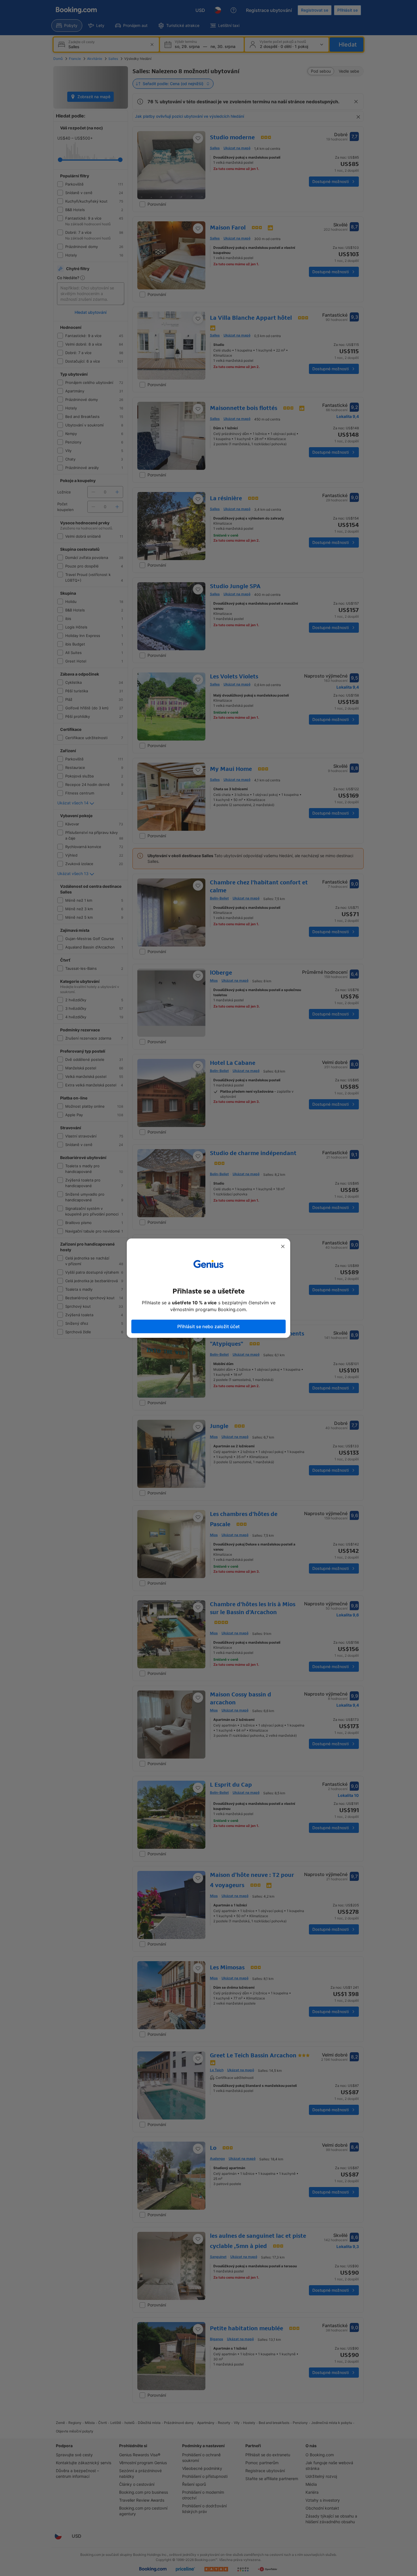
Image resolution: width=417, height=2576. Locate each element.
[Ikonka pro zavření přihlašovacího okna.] (283, 1246)
